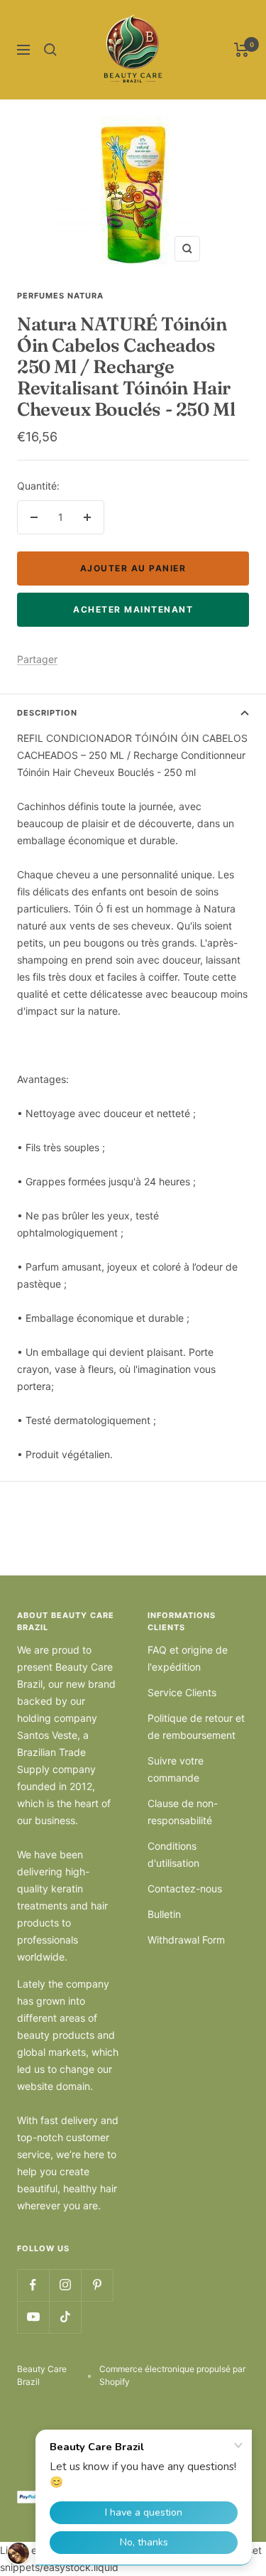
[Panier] (242, 50)
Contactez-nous (185, 1888)
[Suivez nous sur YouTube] (33, 2317)
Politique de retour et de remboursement (196, 1726)
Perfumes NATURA (60, 296)
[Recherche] (50, 50)
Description (47, 713)
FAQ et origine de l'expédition (188, 1658)
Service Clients (182, 1692)
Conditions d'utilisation (173, 1854)
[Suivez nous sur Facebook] (33, 2285)
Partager (37, 659)
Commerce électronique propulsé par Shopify (172, 2375)
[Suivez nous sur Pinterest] (97, 2285)
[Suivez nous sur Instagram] (65, 2285)
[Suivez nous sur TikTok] (65, 2317)
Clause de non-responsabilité (183, 1812)
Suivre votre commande (176, 1769)
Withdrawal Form (186, 1940)
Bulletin (164, 1914)
